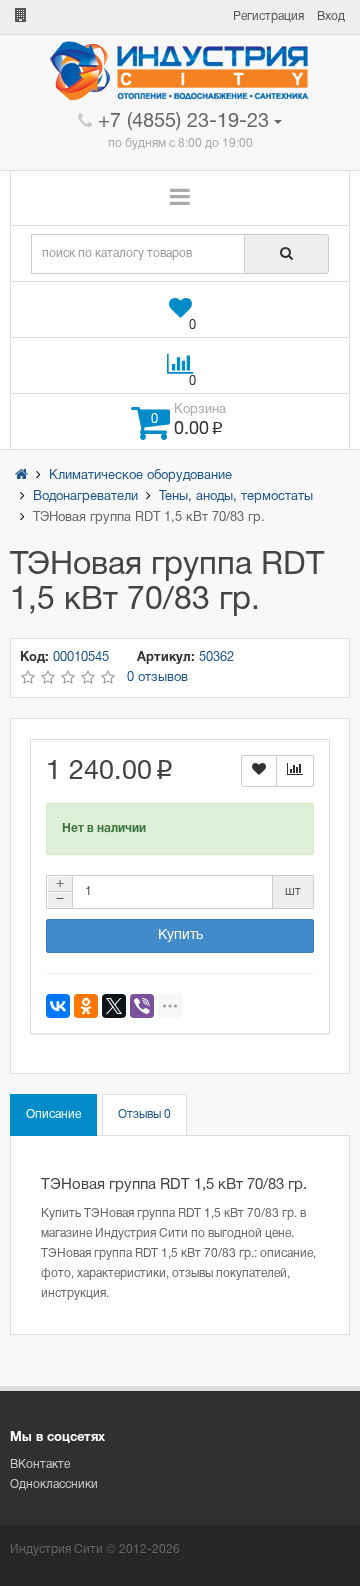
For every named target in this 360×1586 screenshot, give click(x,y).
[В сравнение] (295, 770)
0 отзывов (157, 678)
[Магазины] (21, 16)
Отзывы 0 (144, 1114)
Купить (180, 935)
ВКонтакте (40, 1464)
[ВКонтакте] (58, 1006)
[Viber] (142, 1006)
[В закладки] (259, 770)
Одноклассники (54, 1484)
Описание (53, 1114)
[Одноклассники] (86, 1006)
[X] (114, 1006)
